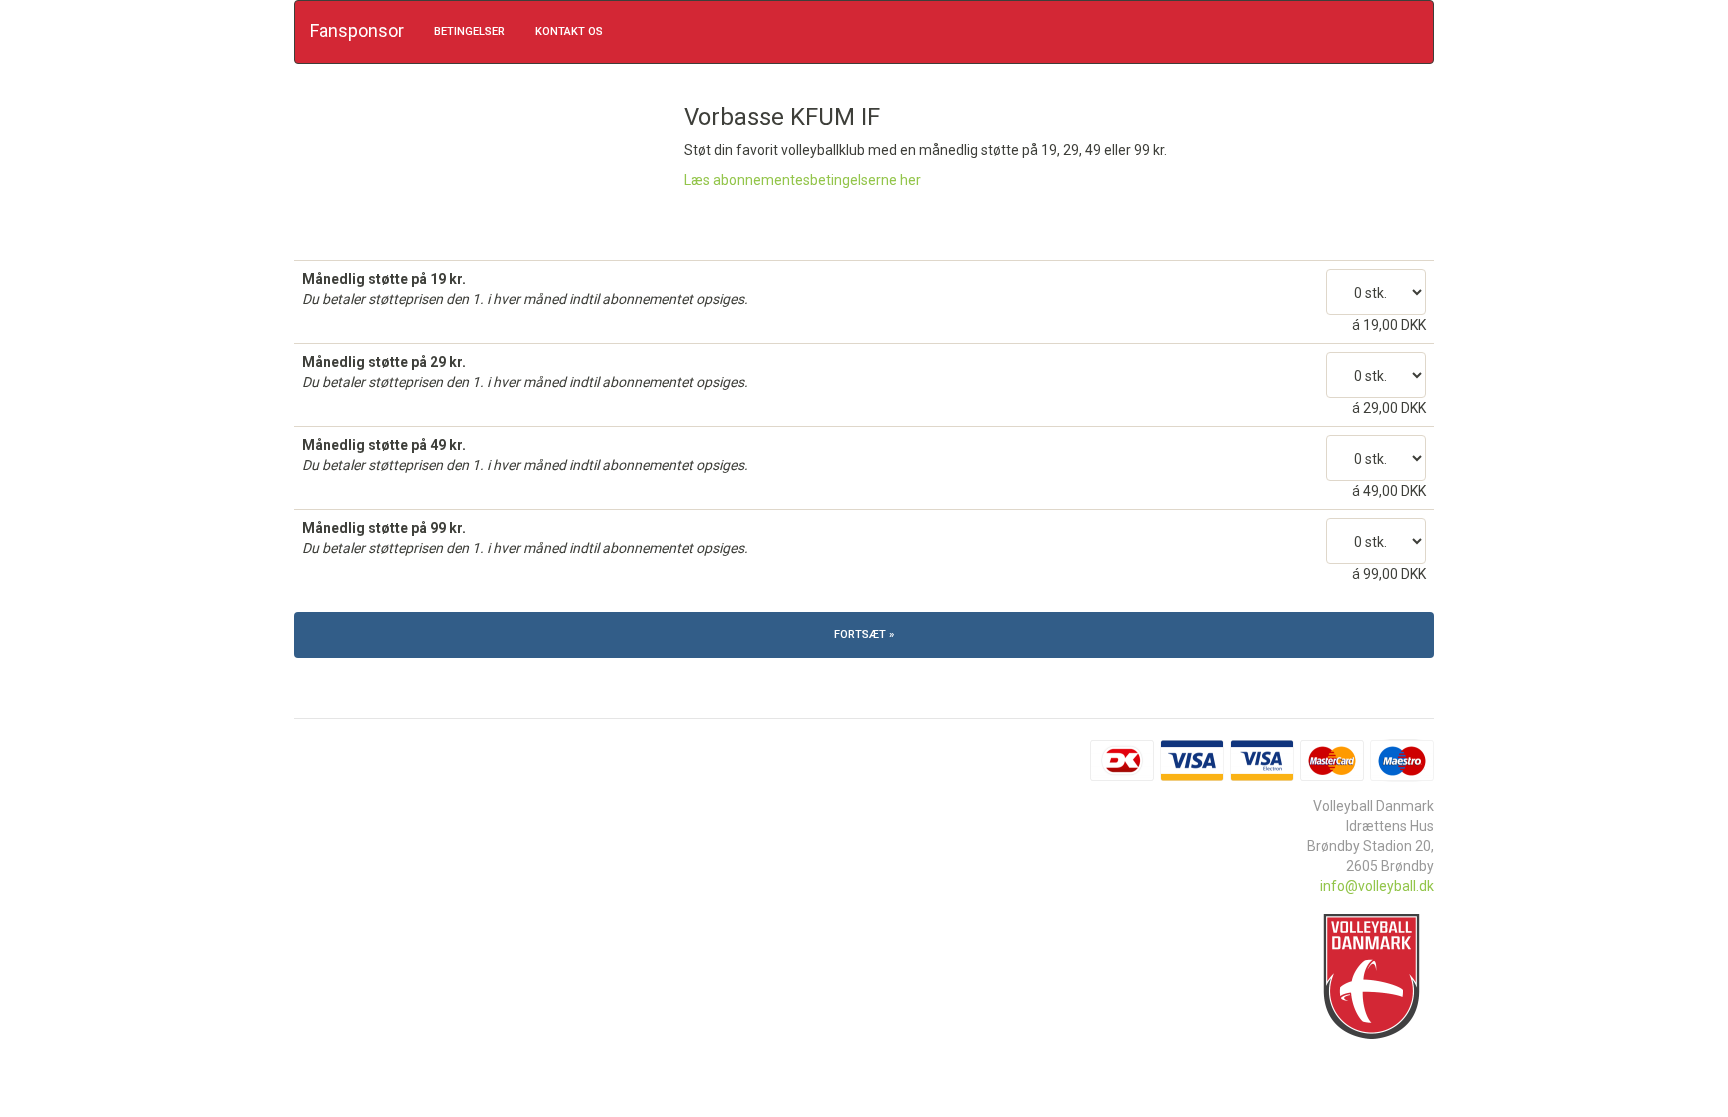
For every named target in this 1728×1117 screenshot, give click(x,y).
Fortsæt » (864, 634)
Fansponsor (357, 30)
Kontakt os (569, 31)
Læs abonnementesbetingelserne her (802, 180)
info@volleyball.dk (1377, 886)
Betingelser (469, 31)
